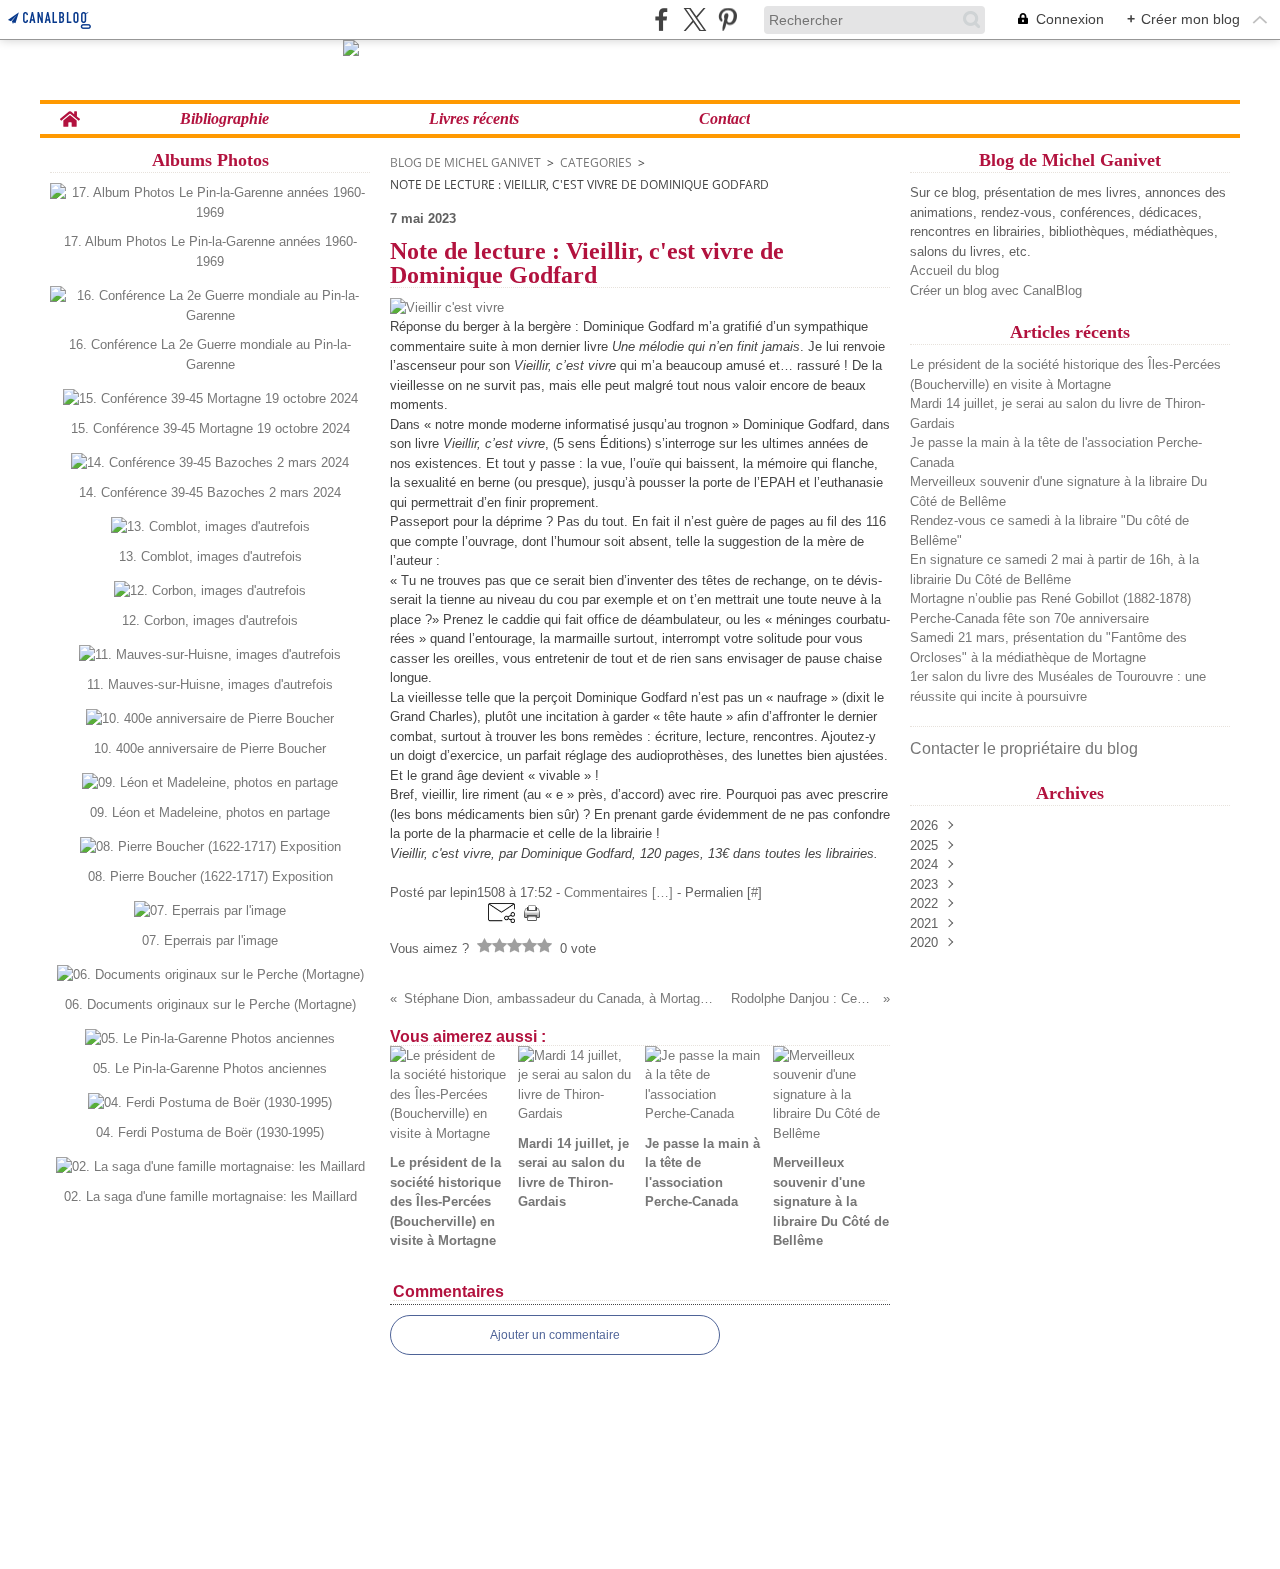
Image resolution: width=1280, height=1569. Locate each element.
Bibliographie (224, 119)
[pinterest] (727, 19)
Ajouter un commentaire (555, 1335)
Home (69, 112)
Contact (724, 119)
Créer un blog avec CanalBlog (996, 290)
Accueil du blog (954, 270)
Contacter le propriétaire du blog (1024, 748)
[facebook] (661, 19)
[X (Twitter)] (694, 19)
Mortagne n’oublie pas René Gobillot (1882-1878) (1050, 598)
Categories (596, 162)
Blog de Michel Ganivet (465, 162)
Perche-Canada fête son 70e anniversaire (1029, 618)
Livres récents (474, 119)
